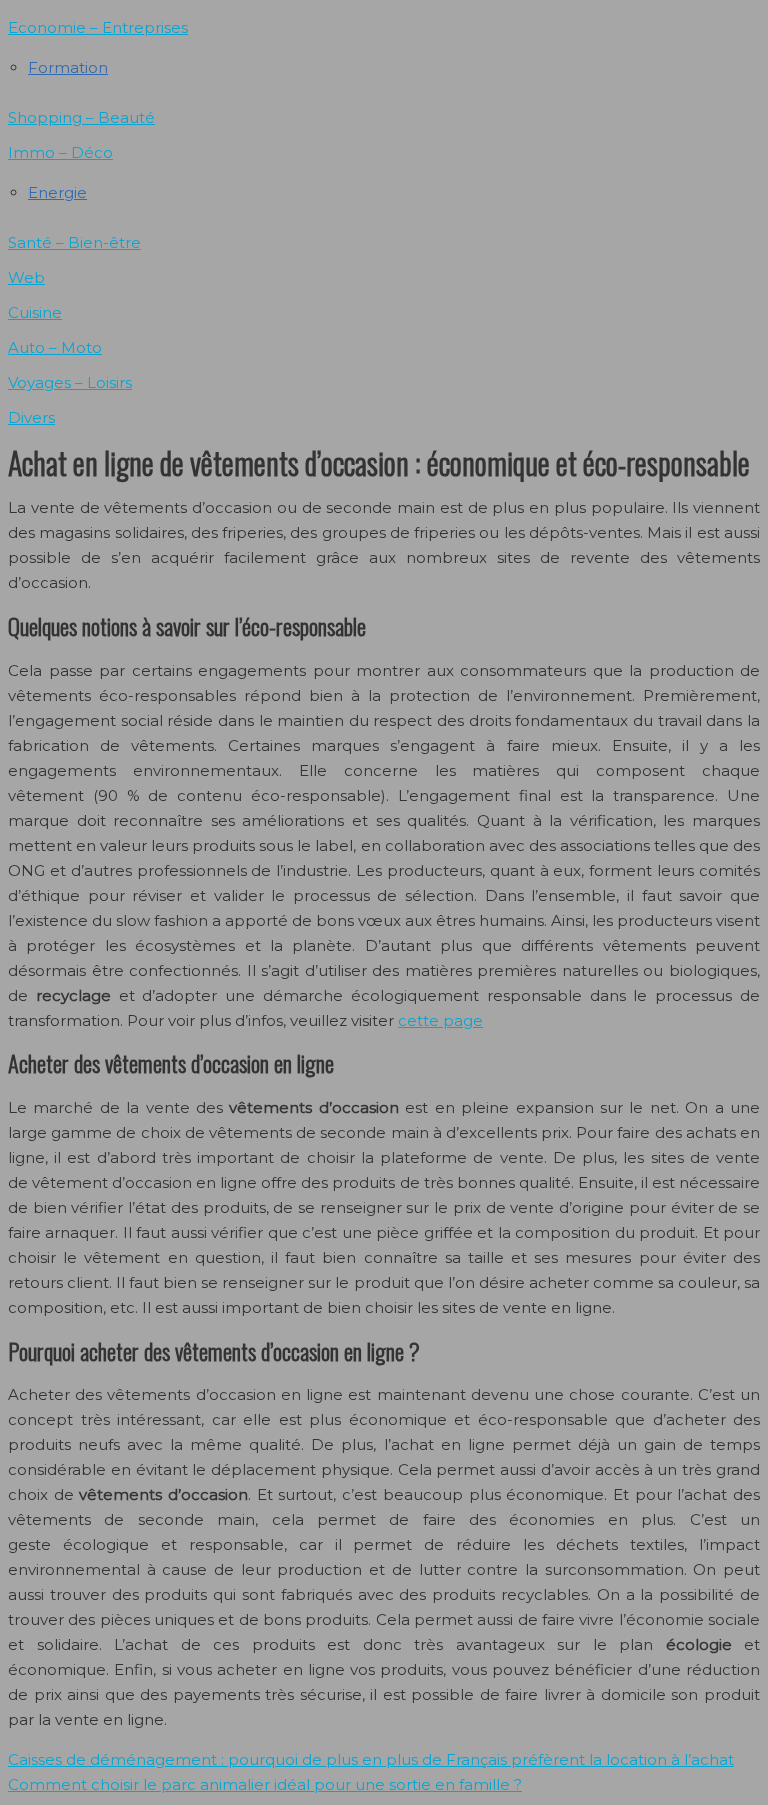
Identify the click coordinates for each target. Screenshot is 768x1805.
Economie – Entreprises (98, 27)
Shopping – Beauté (81, 117)
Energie (57, 192)
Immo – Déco (60, 152)
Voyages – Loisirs (70, 382)
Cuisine (35, 312)
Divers (31, 417)
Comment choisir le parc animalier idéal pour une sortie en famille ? (265, 1784)
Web (26, 277)
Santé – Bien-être (74, 242)
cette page (440, 1020)
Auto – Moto (55, 347)
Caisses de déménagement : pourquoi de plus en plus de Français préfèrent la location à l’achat (371, 1759)
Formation (68, 67)
